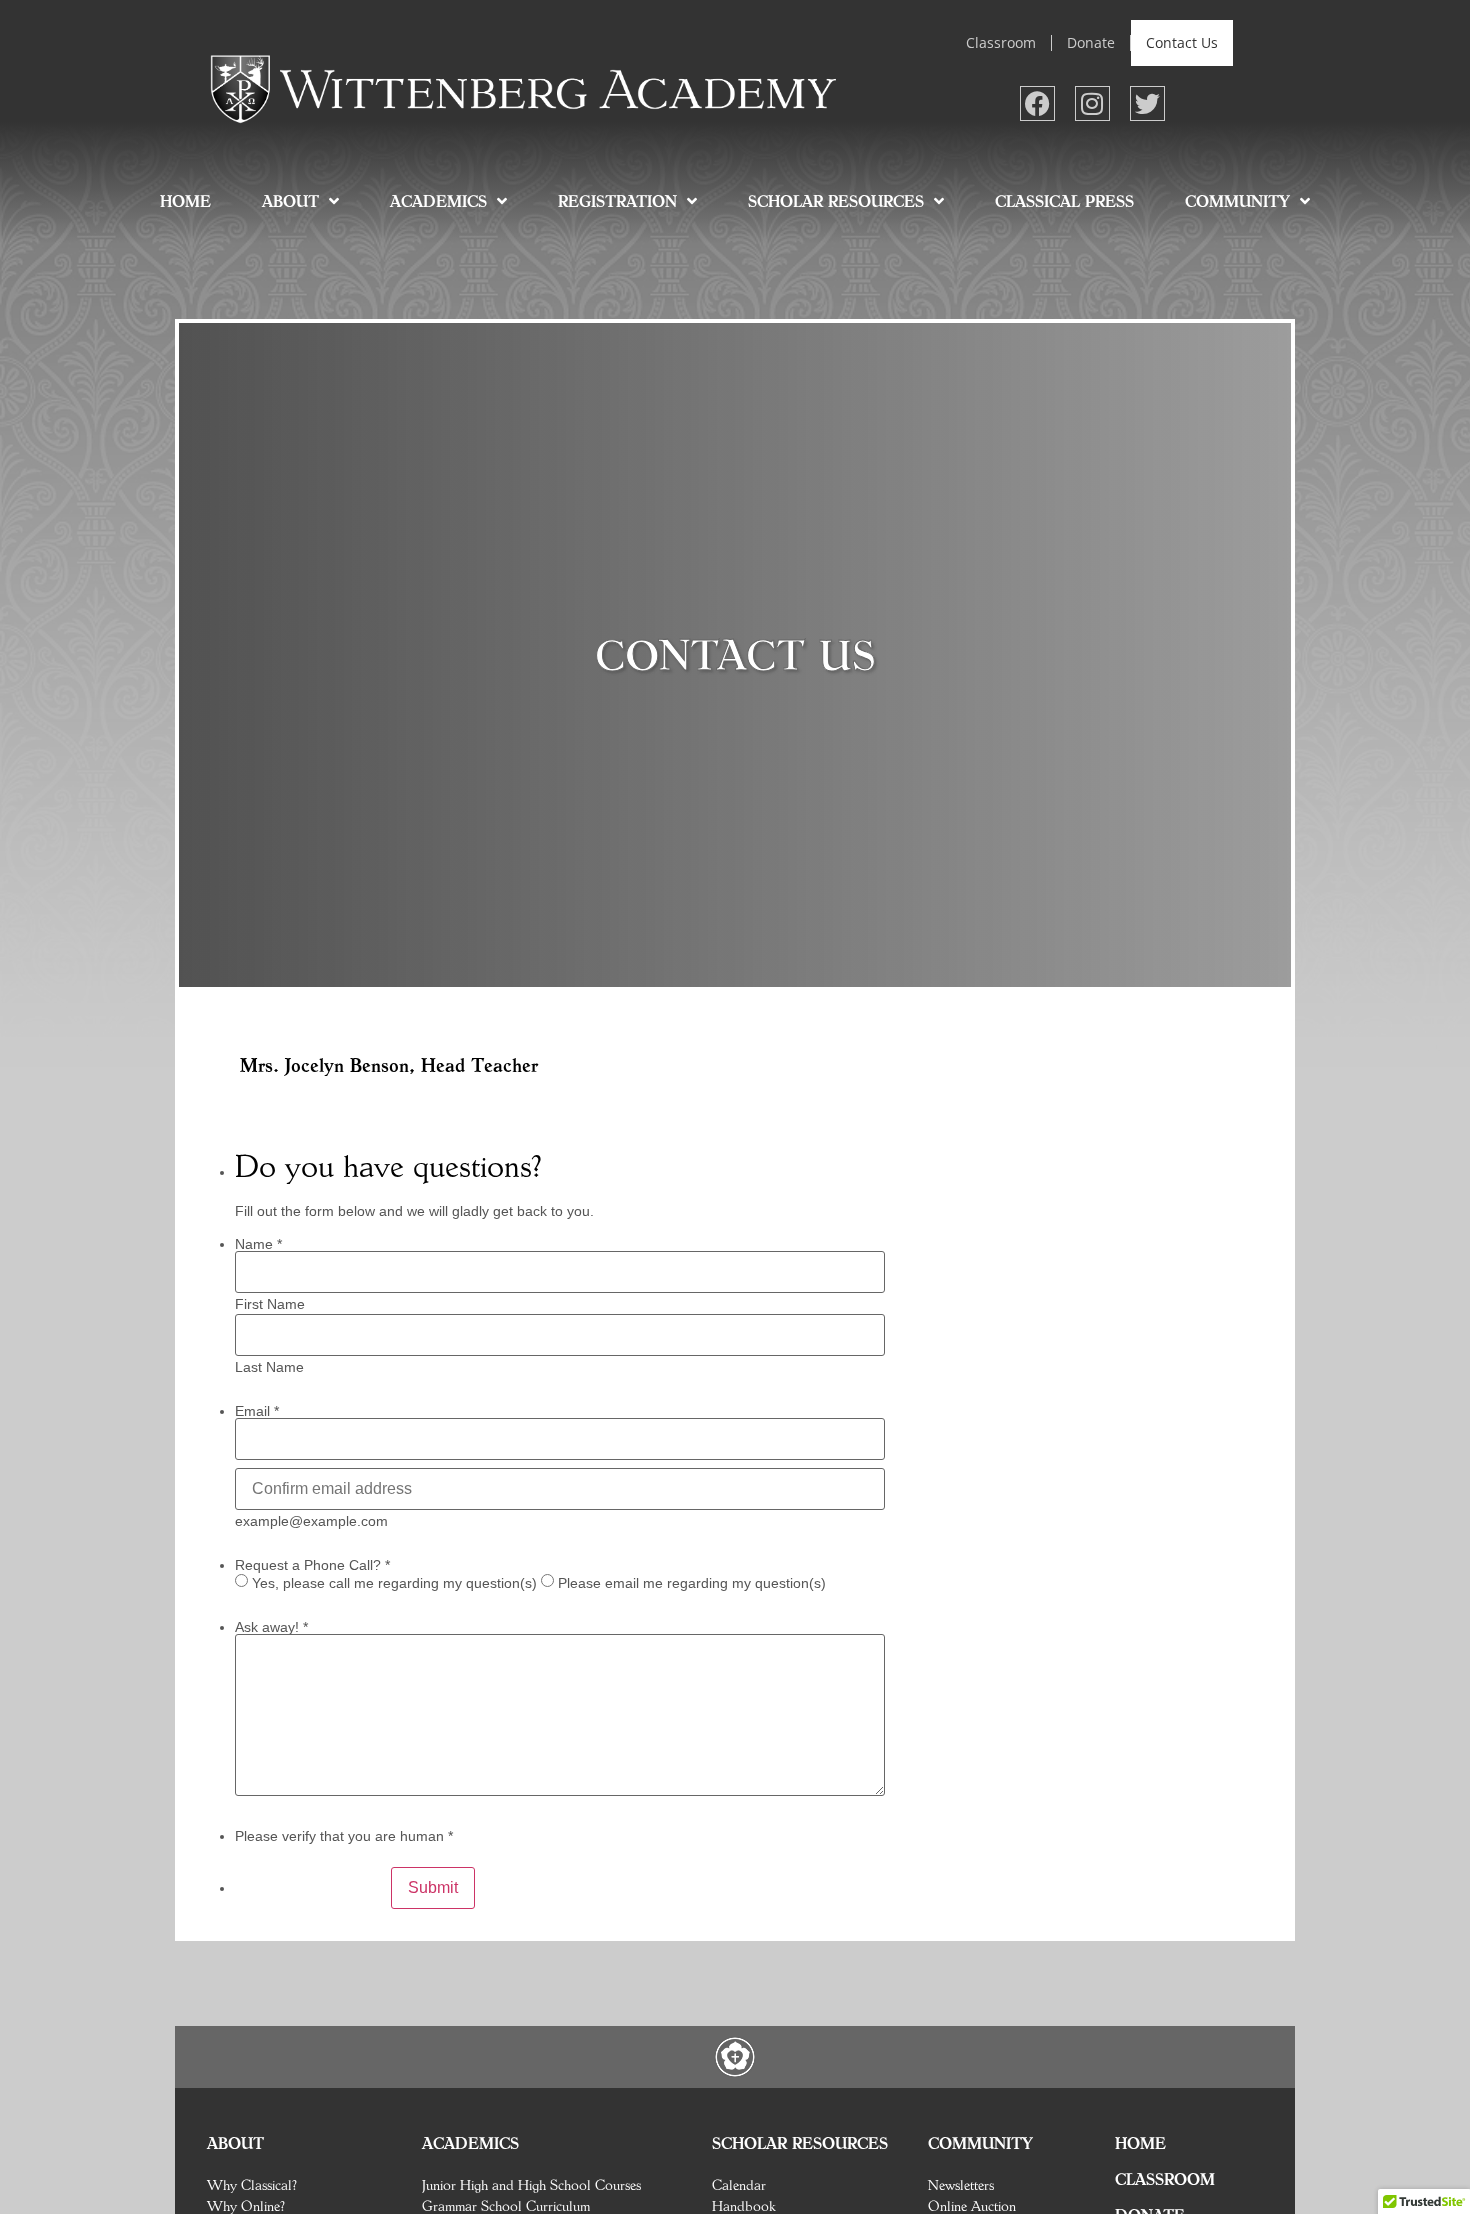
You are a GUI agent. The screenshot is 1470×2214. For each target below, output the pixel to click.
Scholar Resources (836, 201)
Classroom (1001, 42)
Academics (438, 201)
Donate (1091, 42)
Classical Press (1064, 201)
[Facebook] (1037, 103)
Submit (433, 1887)
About (290, 201)
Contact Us (1182, 42)
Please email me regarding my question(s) (692, 1583)
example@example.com (311, 1521)
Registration (617, 201)
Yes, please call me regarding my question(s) (394, 1583)
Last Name (269, 1367)
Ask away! (271, 1627)
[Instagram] (1092, 103)
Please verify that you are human (344, 1836)
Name (258, 1244)
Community (1237, 201)
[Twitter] (1147, 103)
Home (185, 201)
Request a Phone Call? (312, 1565)
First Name (270, 1304)
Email (257, 1411)
